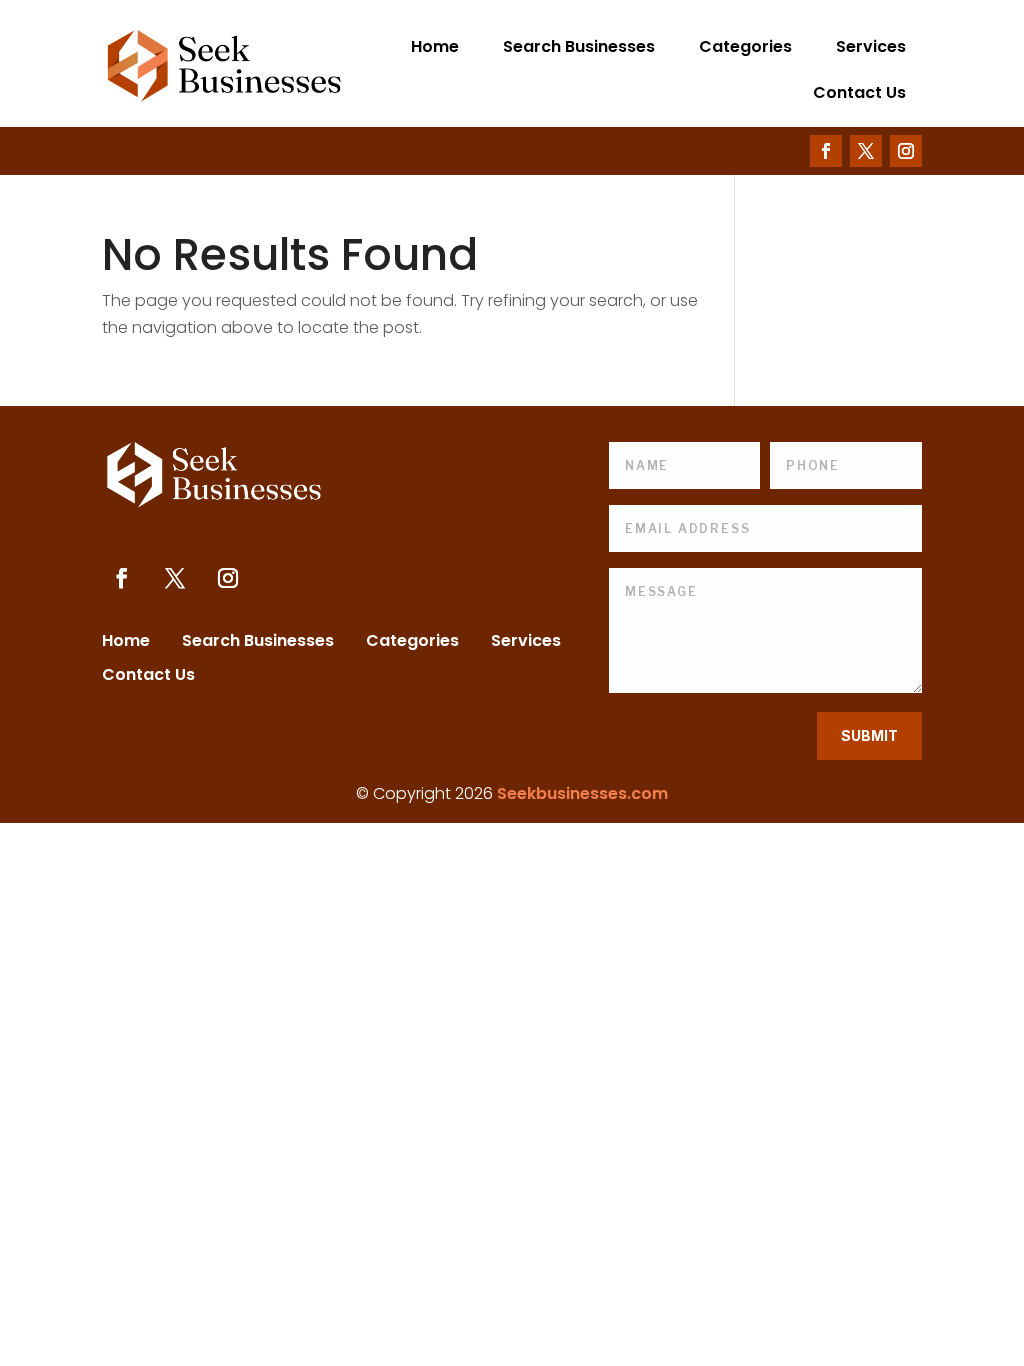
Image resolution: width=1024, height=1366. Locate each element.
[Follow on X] (866, 151)
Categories (745, 46)
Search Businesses (579, 46)
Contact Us (859, 92)
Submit (869, 735)
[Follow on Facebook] (826, 151)
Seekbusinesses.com (582, 793)
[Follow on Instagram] (906, 151)
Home (435, 46)
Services (871, 46)
